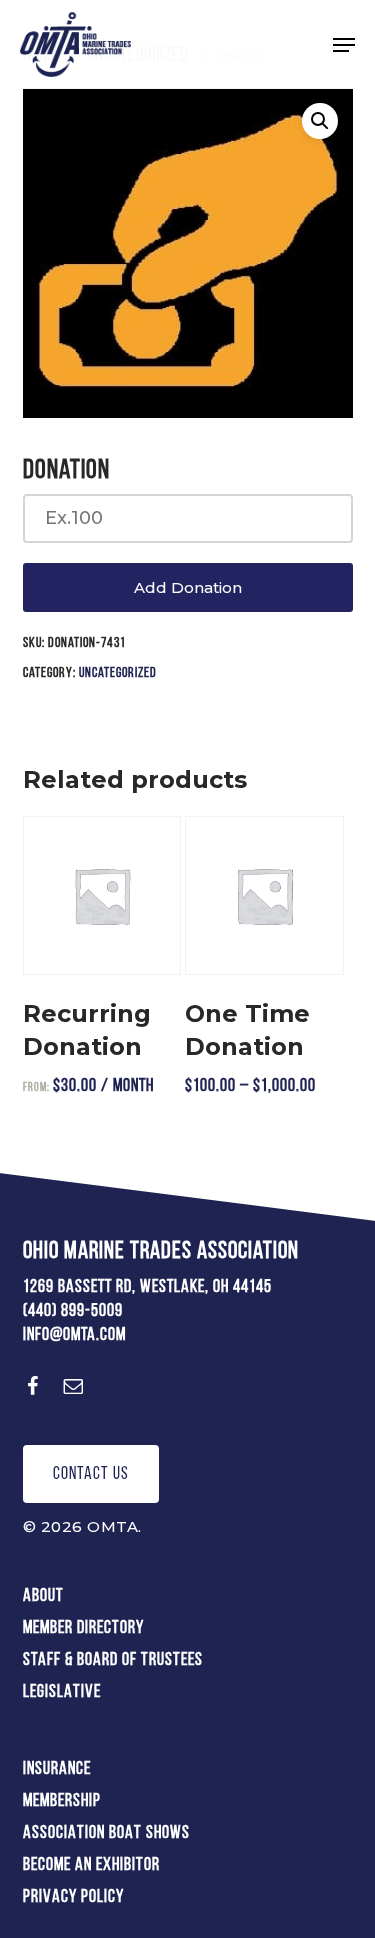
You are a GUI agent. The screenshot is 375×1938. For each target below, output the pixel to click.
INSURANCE (57, 1770)
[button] (344, 45)
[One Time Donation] (264, 895)
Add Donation (188, 587)
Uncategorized (118, 673)
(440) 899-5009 (73, 1312)
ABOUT (43, 1597)
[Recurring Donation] (102, 895)
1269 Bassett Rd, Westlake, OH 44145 (147, 1288)
